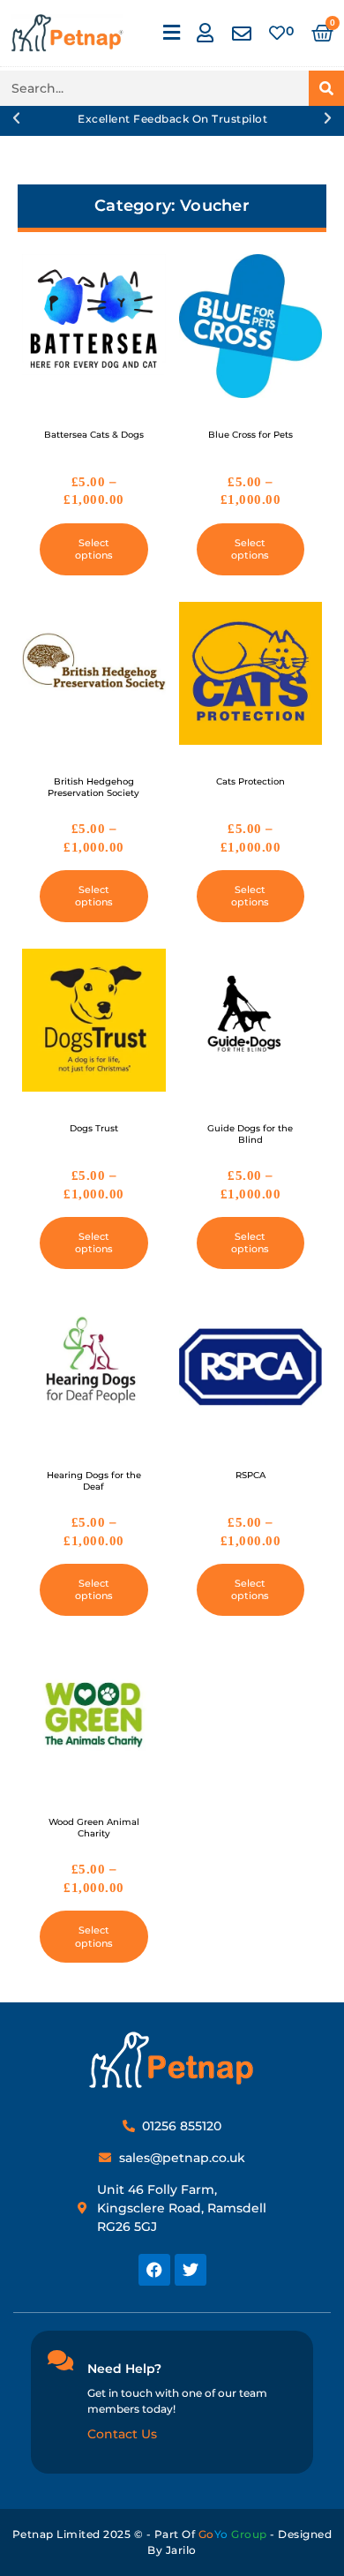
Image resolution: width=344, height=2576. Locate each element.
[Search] (326, 88)
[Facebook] (154, 2270)
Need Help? (124, 2369)
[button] (171, 33)
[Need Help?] (60, 2360)
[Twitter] (191, 2270)
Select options (94, 549)
